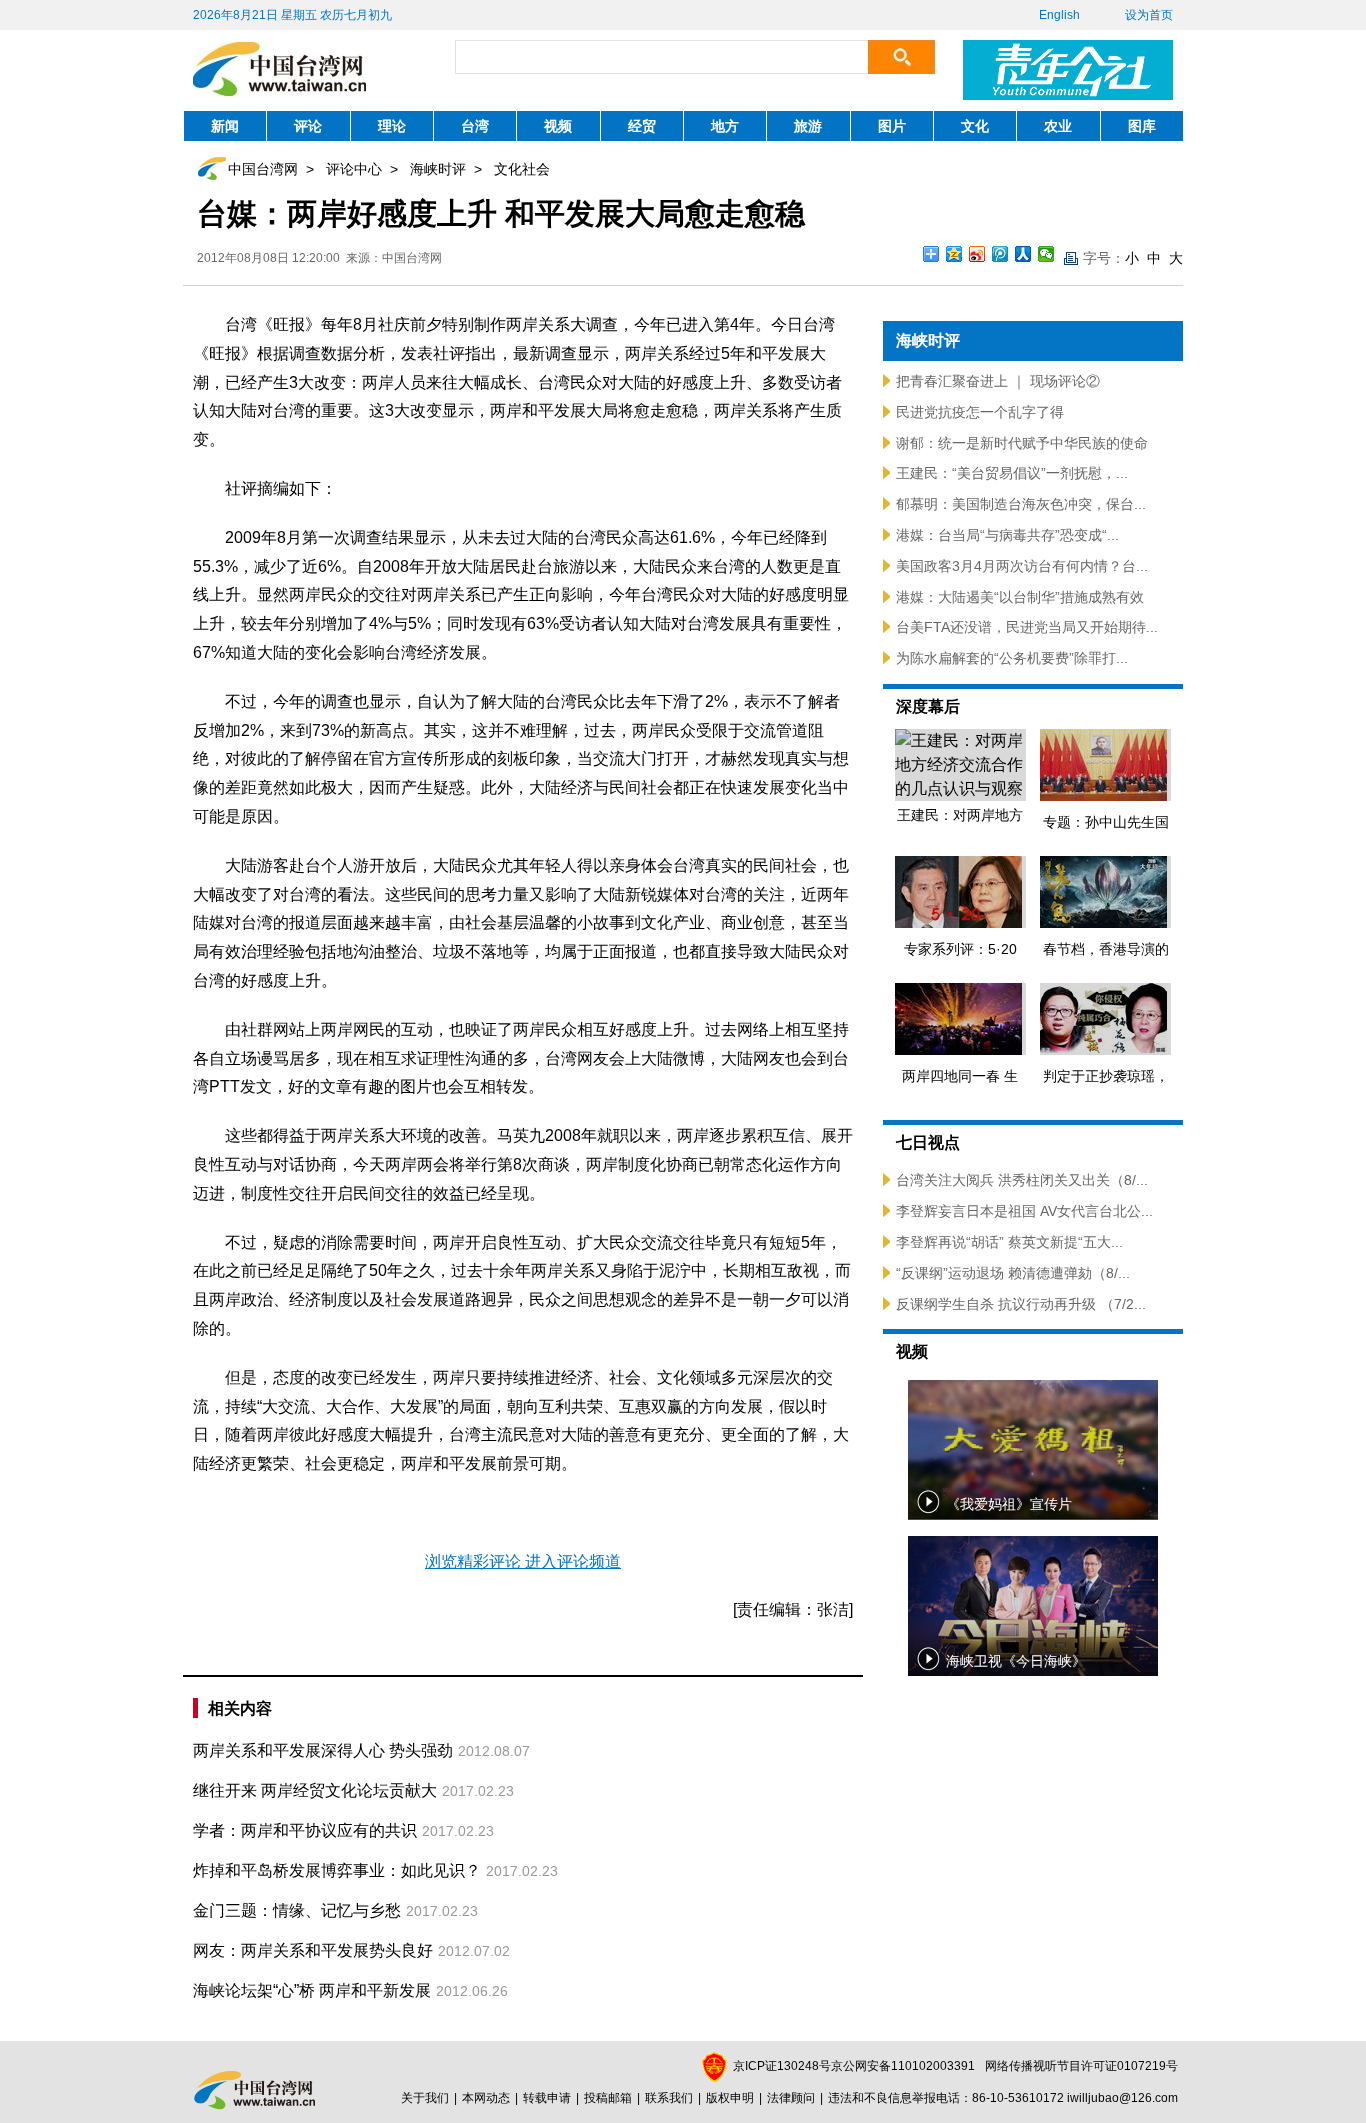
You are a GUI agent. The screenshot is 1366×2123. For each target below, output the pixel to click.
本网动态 (486, 2098)
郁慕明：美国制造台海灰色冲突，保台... (1021, 504)
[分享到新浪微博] (977, 254)
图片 (892, 126)
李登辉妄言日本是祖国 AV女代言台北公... (1024, 1211)
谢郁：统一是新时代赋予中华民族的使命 (1022, 443)
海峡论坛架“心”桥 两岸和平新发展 (312, 1990)
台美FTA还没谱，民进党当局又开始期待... (1027, 627)
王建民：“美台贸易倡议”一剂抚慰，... (1012, 473)
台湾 (475, 126)
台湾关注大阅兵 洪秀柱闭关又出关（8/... (1022, 1180)
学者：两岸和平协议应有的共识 (305, 1830)
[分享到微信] (1046, 254)
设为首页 (1149, 15)
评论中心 (354, 169)
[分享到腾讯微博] (1000, 254)
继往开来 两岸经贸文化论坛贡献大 (315, 1790)
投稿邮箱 (608, 2098)
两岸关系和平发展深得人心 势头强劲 (323, 1750)
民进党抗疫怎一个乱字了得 (980, 412)
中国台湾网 (263, 169)
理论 (392, 126)
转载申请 (547, 2098)
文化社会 (522, 169)
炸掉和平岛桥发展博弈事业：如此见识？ (337, 1870)
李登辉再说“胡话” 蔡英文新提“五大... (1009, 1242)
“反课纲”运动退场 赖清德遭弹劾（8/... (1013, 1273)
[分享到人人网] (1023, 254)
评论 (308, 126)
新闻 (225, 126)
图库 (1142, 126)
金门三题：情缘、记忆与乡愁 (297, 1910)
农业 (1058, 126)
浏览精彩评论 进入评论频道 (523, 1561)
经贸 (642, 126)
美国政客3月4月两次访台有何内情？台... (1022, 566)
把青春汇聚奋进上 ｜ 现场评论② (998, 381)
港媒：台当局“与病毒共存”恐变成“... (1007, 535)
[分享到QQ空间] (954, 254)
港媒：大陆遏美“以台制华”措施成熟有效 (1020, 597)
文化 (975, 126)
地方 (725, 126)
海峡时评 (438, 169)
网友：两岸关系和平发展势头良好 (313, 1950)
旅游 (808, 126)
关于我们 (425, 2098)
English (1059, 15)
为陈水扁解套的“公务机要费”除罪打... (1012, 658)
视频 (558, 126)
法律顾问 (791, 2098)
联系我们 (669, 2098)
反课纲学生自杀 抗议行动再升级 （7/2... (1021, 1304)
